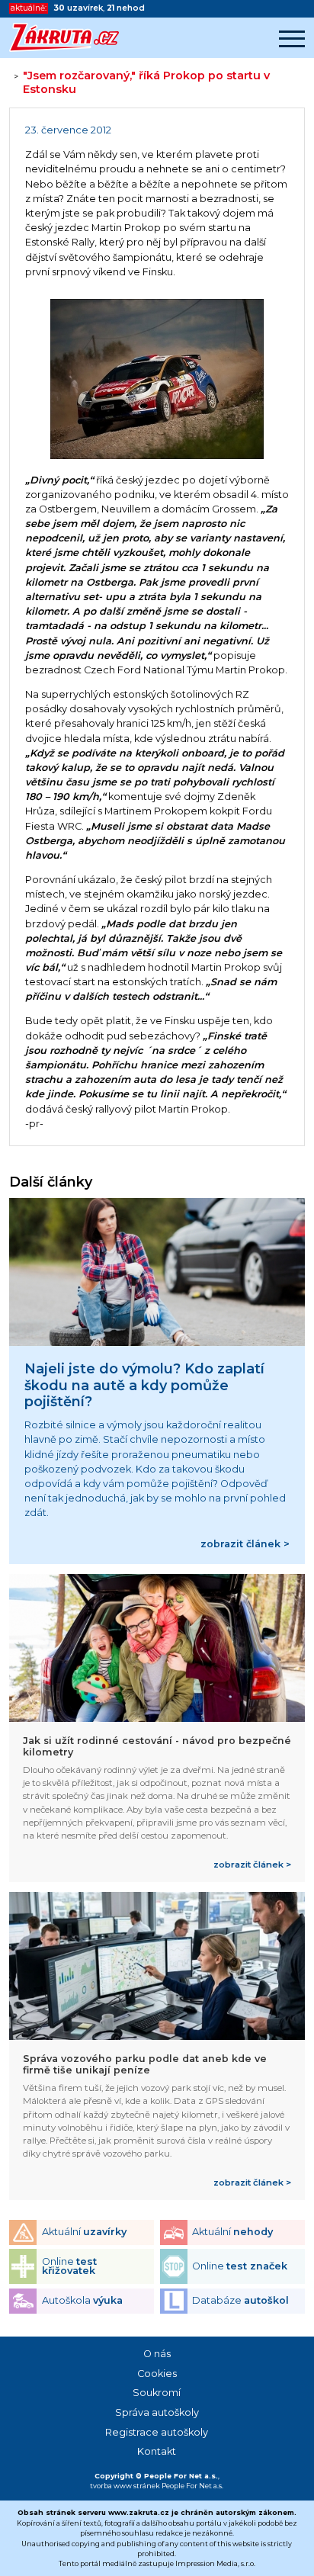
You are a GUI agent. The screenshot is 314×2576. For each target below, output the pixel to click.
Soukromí (157, 2393)
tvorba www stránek (125, 2486)
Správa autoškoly (157, 2412)
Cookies (157, 2374)
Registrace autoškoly (157, 2432)
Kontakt (157, 2451)
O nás (157, 2354)
